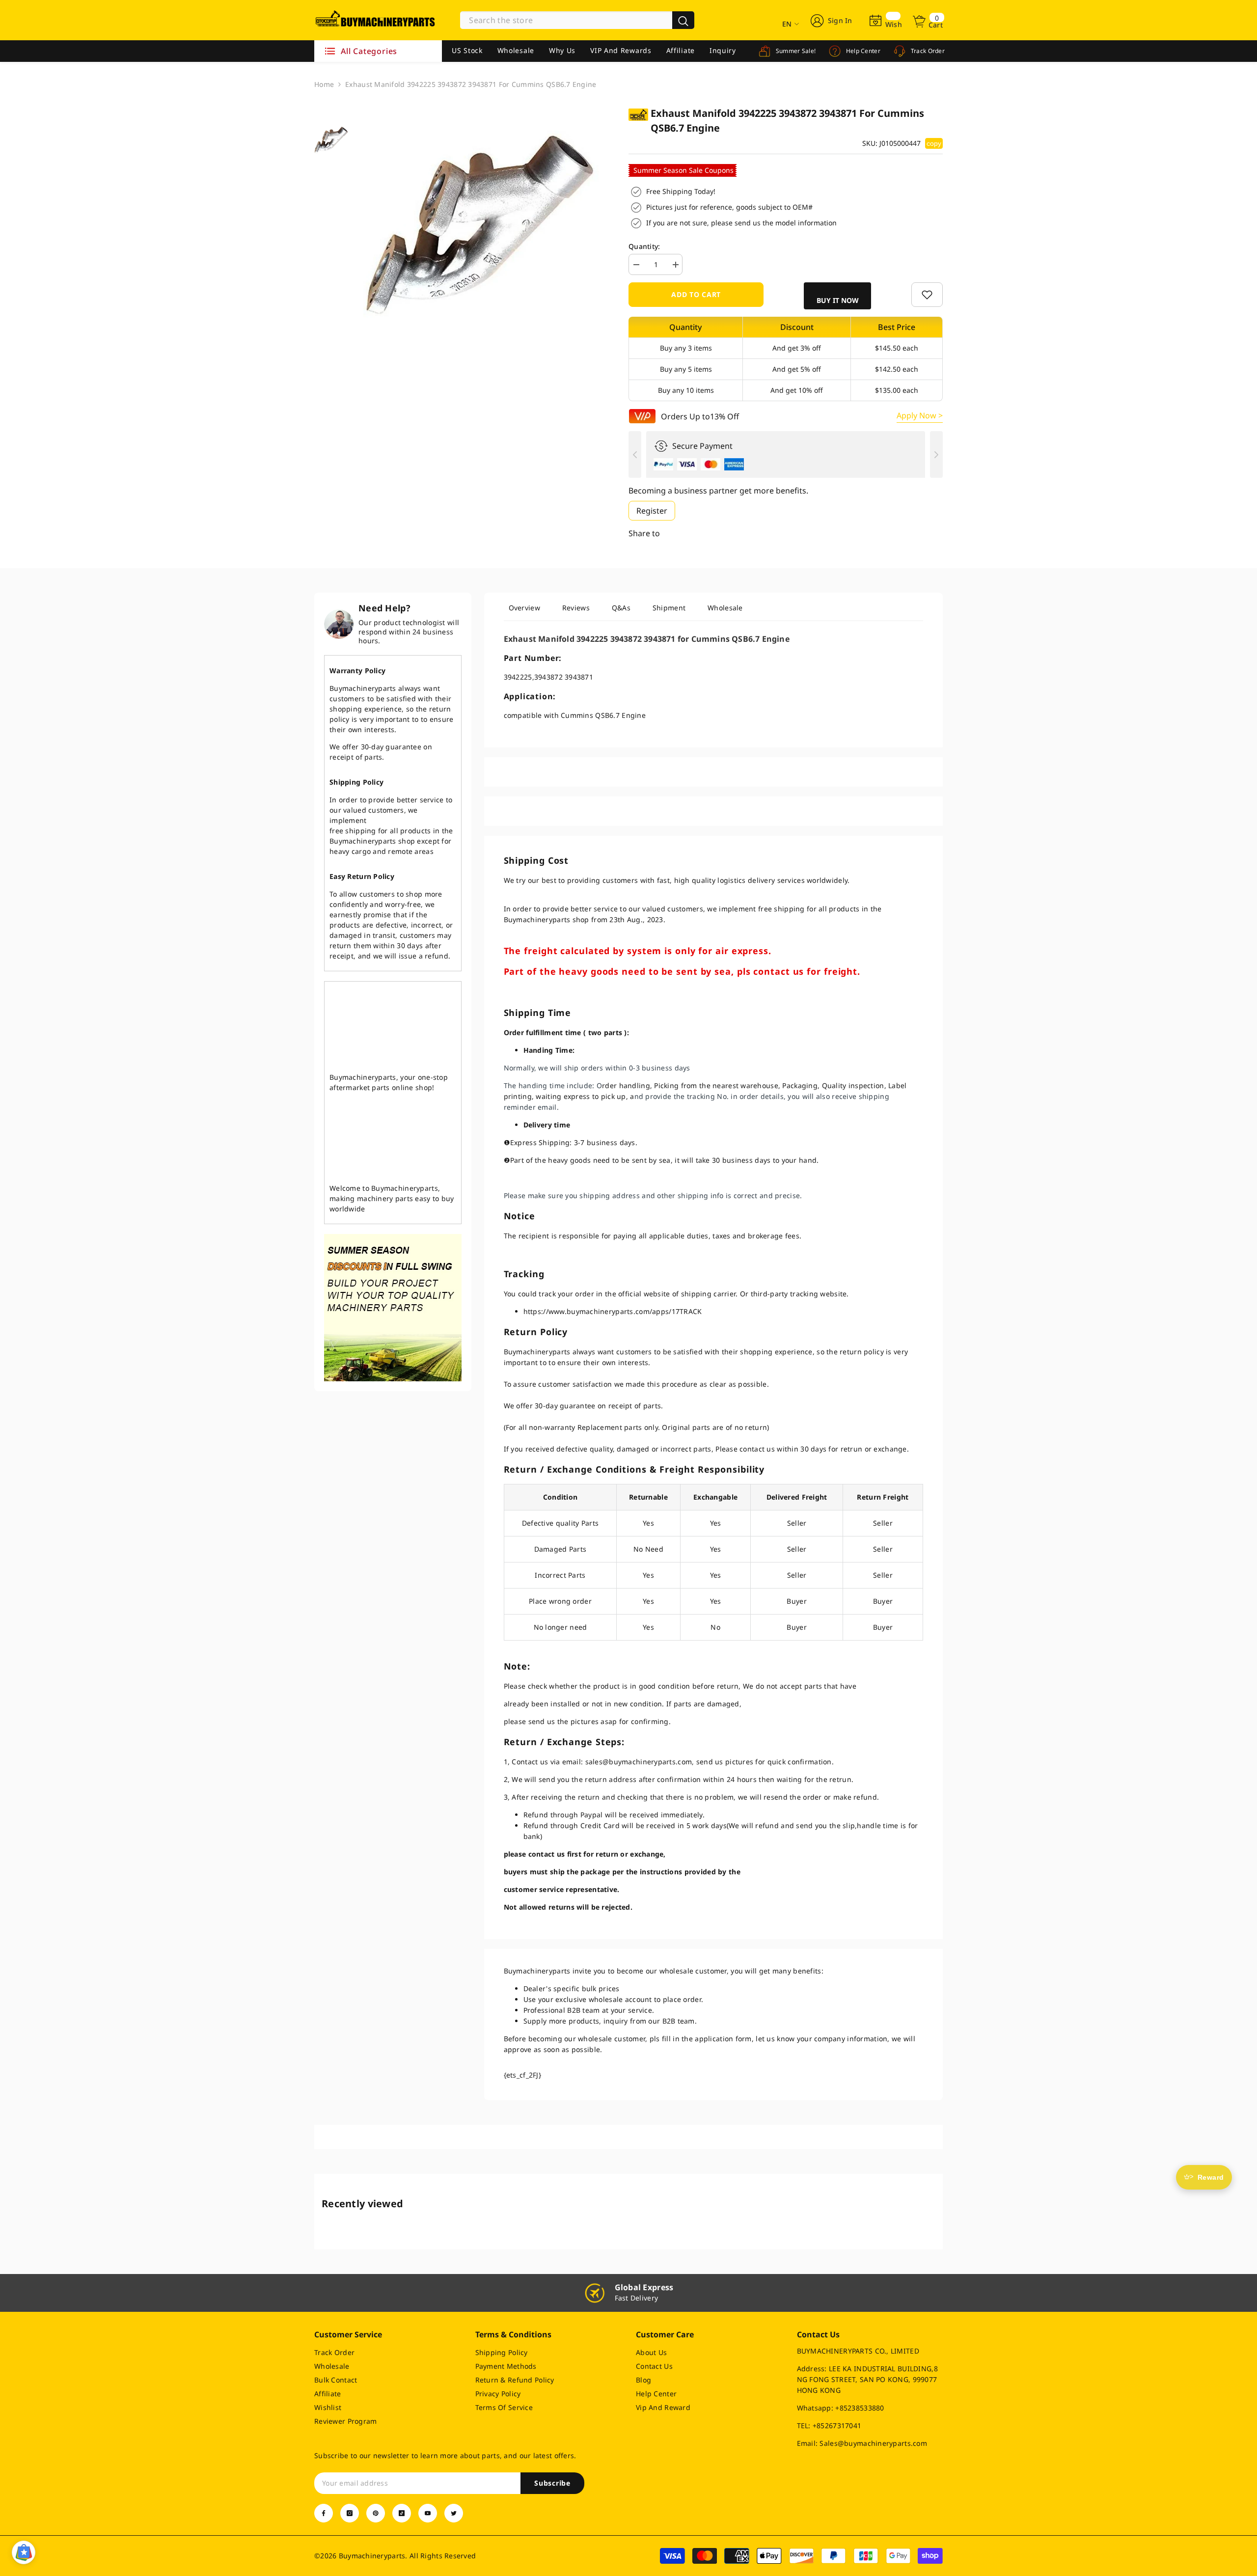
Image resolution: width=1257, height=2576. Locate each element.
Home (324, 84)
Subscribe (552, 2483)
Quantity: (644, 246)
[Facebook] (324, 2513)
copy (934, 143)
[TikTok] (402, 2513)
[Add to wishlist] (927, 295)
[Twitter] (454, 2513)
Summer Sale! (795, 51)
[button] (837, 296)
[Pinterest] (376, 2513)
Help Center (862, 51)
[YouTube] (428, 2513)
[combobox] (566, 20)
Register (652, 511)
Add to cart (696, 294)
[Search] (577, 20)
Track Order (927, 51)
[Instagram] (350, 2513)
